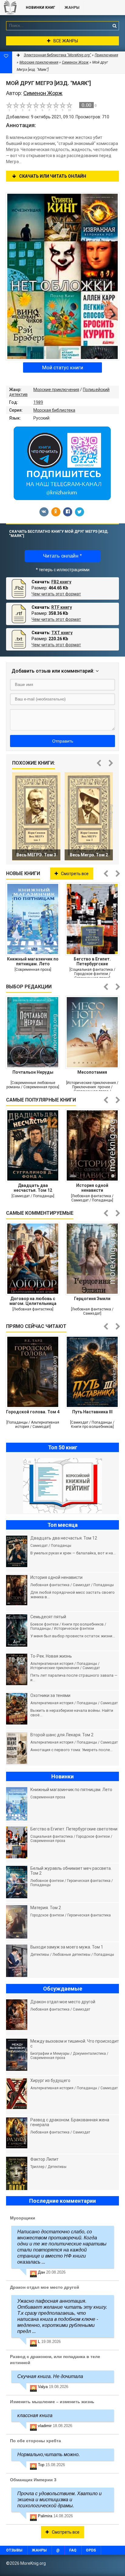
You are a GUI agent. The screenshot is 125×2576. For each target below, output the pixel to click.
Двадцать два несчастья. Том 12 (33, 1188)
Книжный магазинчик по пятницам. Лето (33, 961)
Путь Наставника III (92, 1412)
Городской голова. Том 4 (33, 1412)
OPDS (91, 2550)
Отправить (63, 741)
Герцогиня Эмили (92, 1299)
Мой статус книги (63, 367)
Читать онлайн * (62, 556)
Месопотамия (92, 1072)
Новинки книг (41, 8)
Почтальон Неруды (33, 1072)
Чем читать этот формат (56, 594)
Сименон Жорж (75, 62)
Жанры (72, 8)
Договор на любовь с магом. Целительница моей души (33, 1301)
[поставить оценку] (13, 107)
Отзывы (14, 2550)
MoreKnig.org (10, 8)
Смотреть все (75, 874)
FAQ (73, 2550)
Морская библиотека (54, 410)
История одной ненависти (92, 1188)
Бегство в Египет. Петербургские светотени (92, 961)
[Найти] (114, 26)
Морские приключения (56, 390)
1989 (38, 402)
